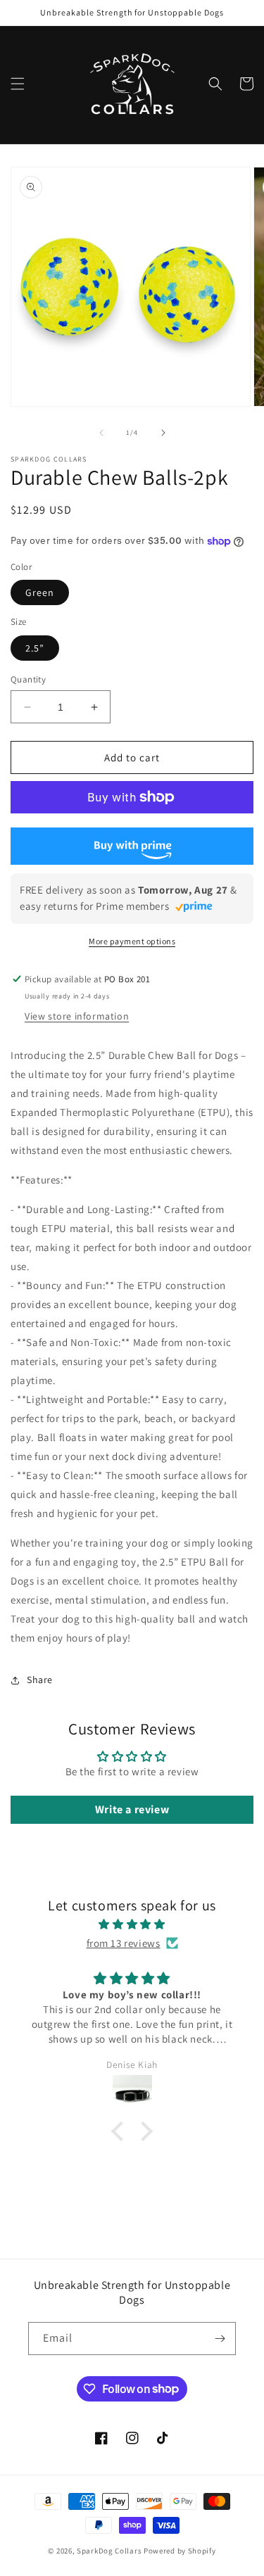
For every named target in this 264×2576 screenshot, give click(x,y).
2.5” (35, 648)
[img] (132, 1924)
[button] (18, 84)
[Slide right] (163, 433)
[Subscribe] (220, 2339)
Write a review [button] (132, 1809)
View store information (77, 1016)
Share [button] (40, 1680)
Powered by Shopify (180, 2551)
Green (40, 592)
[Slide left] (101, 433)
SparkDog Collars (109, 2551)
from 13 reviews (124, 1943)
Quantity (28, 679)
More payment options (132, 941)
